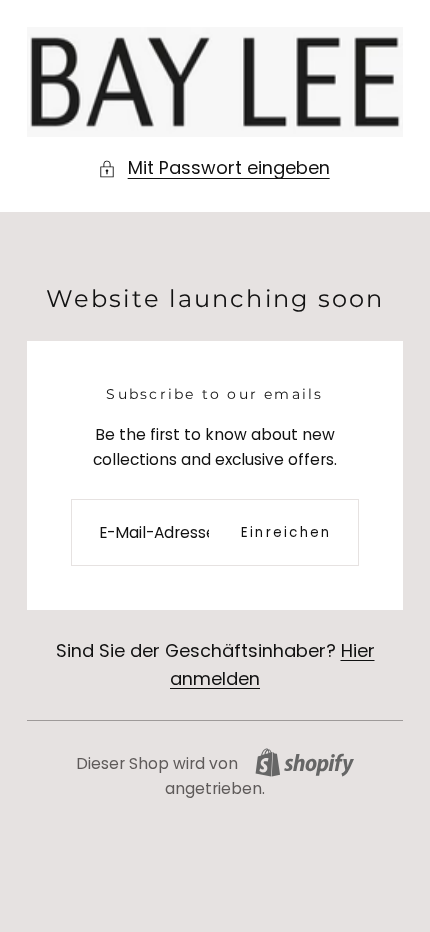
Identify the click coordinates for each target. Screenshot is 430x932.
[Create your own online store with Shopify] (304, 762)
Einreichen (286, 532)
